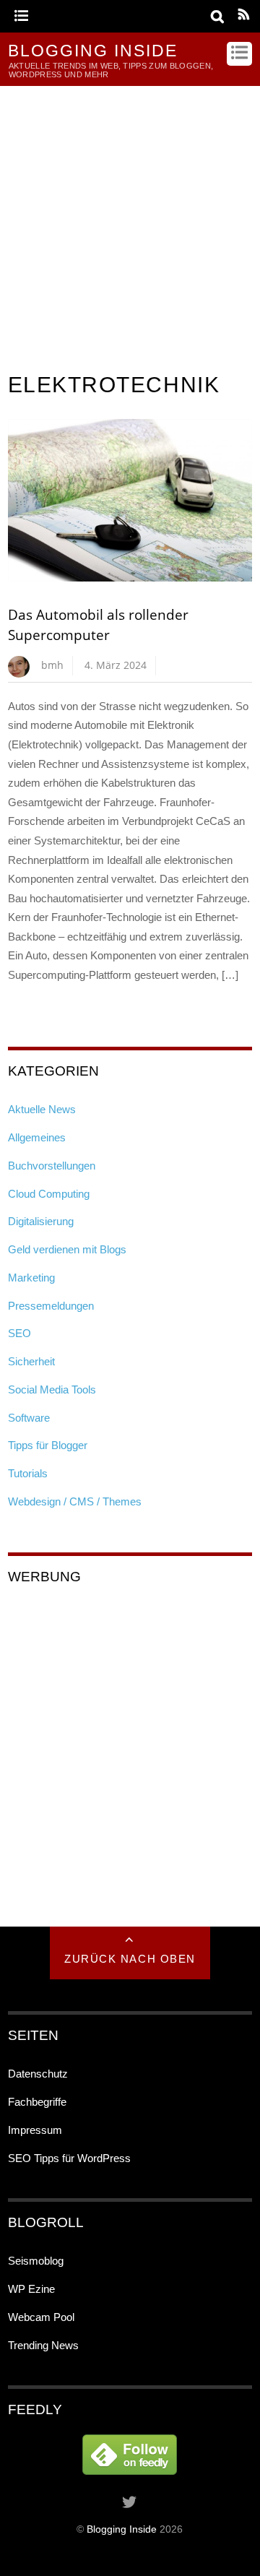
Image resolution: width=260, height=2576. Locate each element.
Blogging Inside (122, 2529)
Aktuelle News (42, 1109)
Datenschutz (38, 2074)
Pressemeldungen (51, 1306)
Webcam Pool (41, 2317)
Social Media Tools (52, 1389)
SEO (19, 1333)
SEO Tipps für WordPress (69, 2158)
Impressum (35, 2130)
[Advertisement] (130, 223)
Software (29, 1418)
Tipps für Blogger (48, 1445)
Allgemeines (37, 1137)
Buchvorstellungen (52, 1166)
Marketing (31, 1278)
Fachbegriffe (37, 2102)
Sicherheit (31, 1361)
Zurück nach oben (130, 1959)
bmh (52, 665)
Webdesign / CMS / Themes (75, 1501)
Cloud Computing (49, 1194)
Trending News (43, 2345)
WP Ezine (31, 2289)
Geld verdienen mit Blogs (67, 1249)
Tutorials (28, 1473)
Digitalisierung (41, 1221)
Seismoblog (36, 2261)
